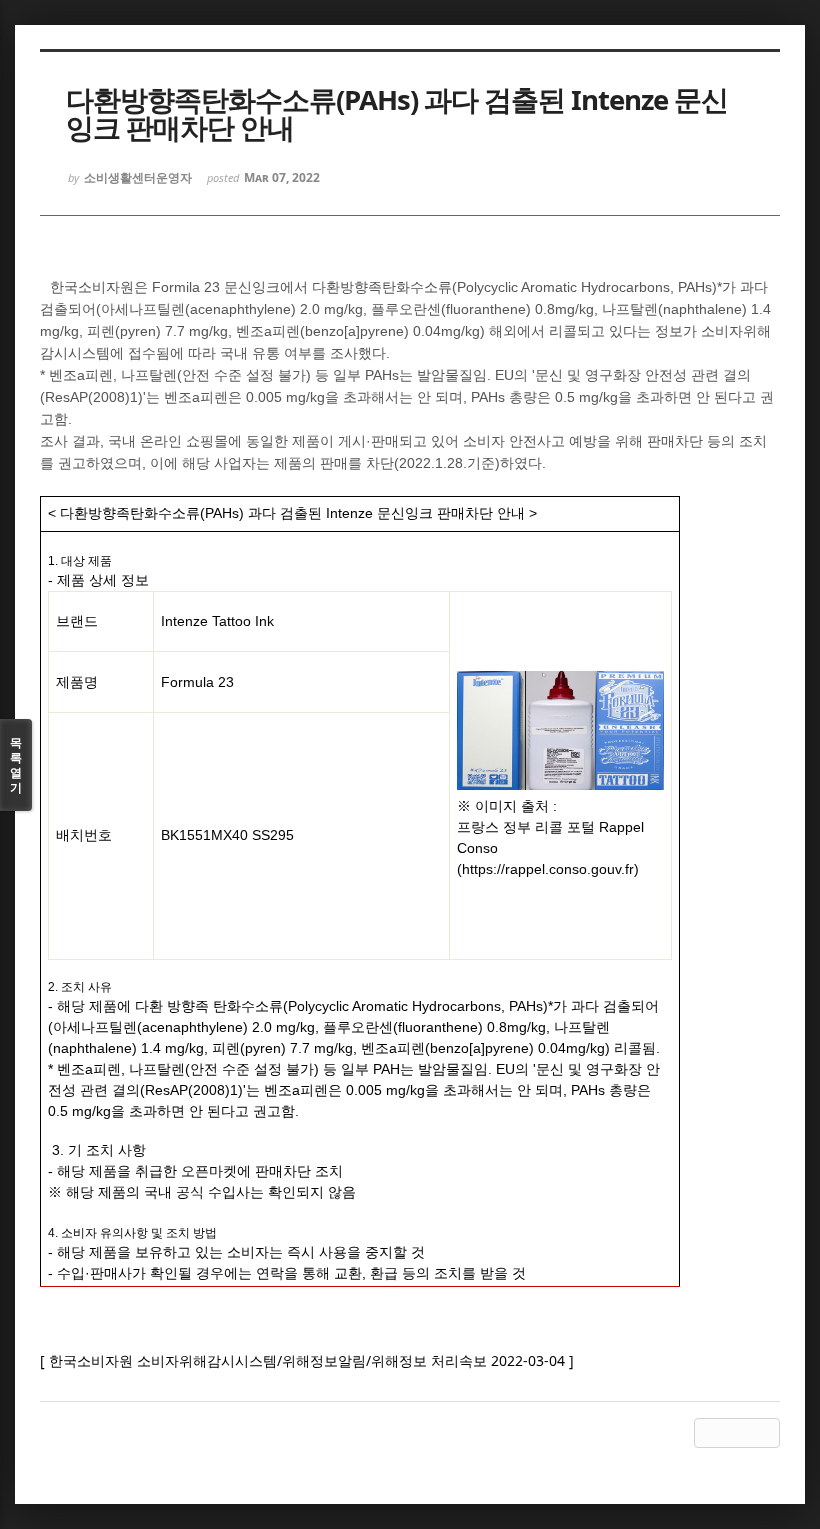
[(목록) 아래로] (737, 1433)
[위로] (709, 1433)
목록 (16, 765)
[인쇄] (765, 1433)
